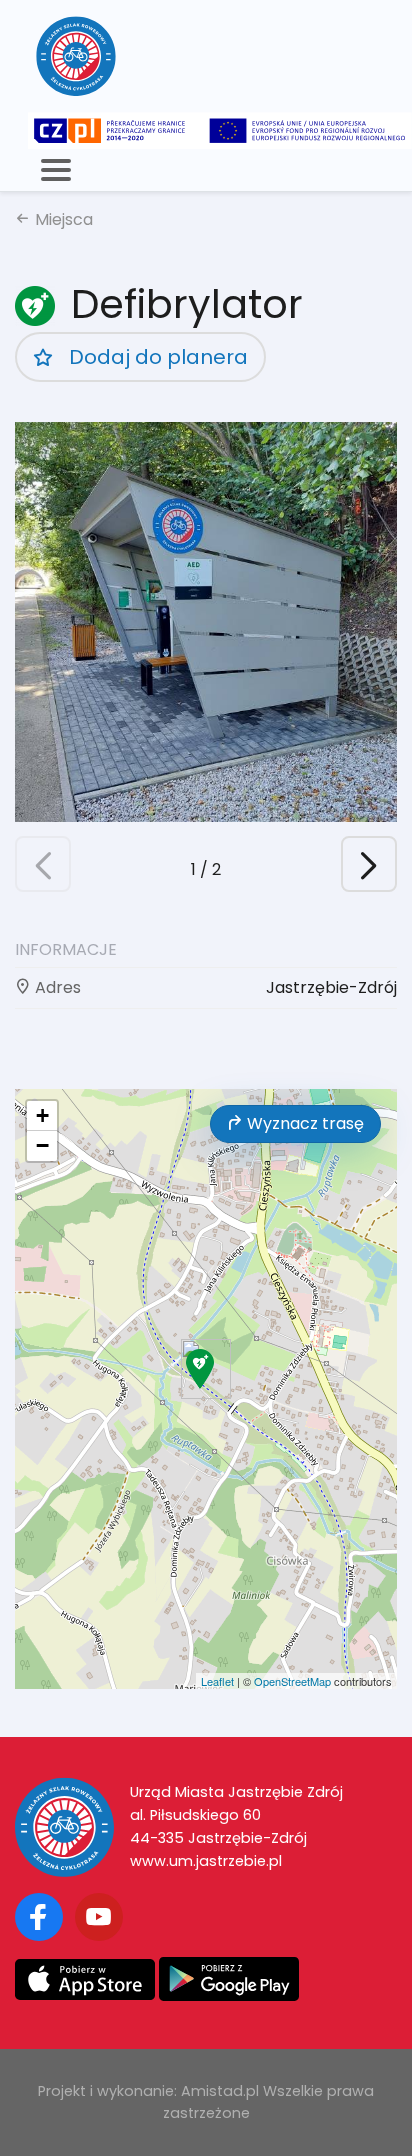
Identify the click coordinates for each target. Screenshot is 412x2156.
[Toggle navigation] (56, 170)
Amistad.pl (220, 2091)
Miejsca (62, 219)
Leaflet (217, 1681)
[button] (369, 864)
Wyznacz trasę (303, 1123)
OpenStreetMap (292, 1681)
